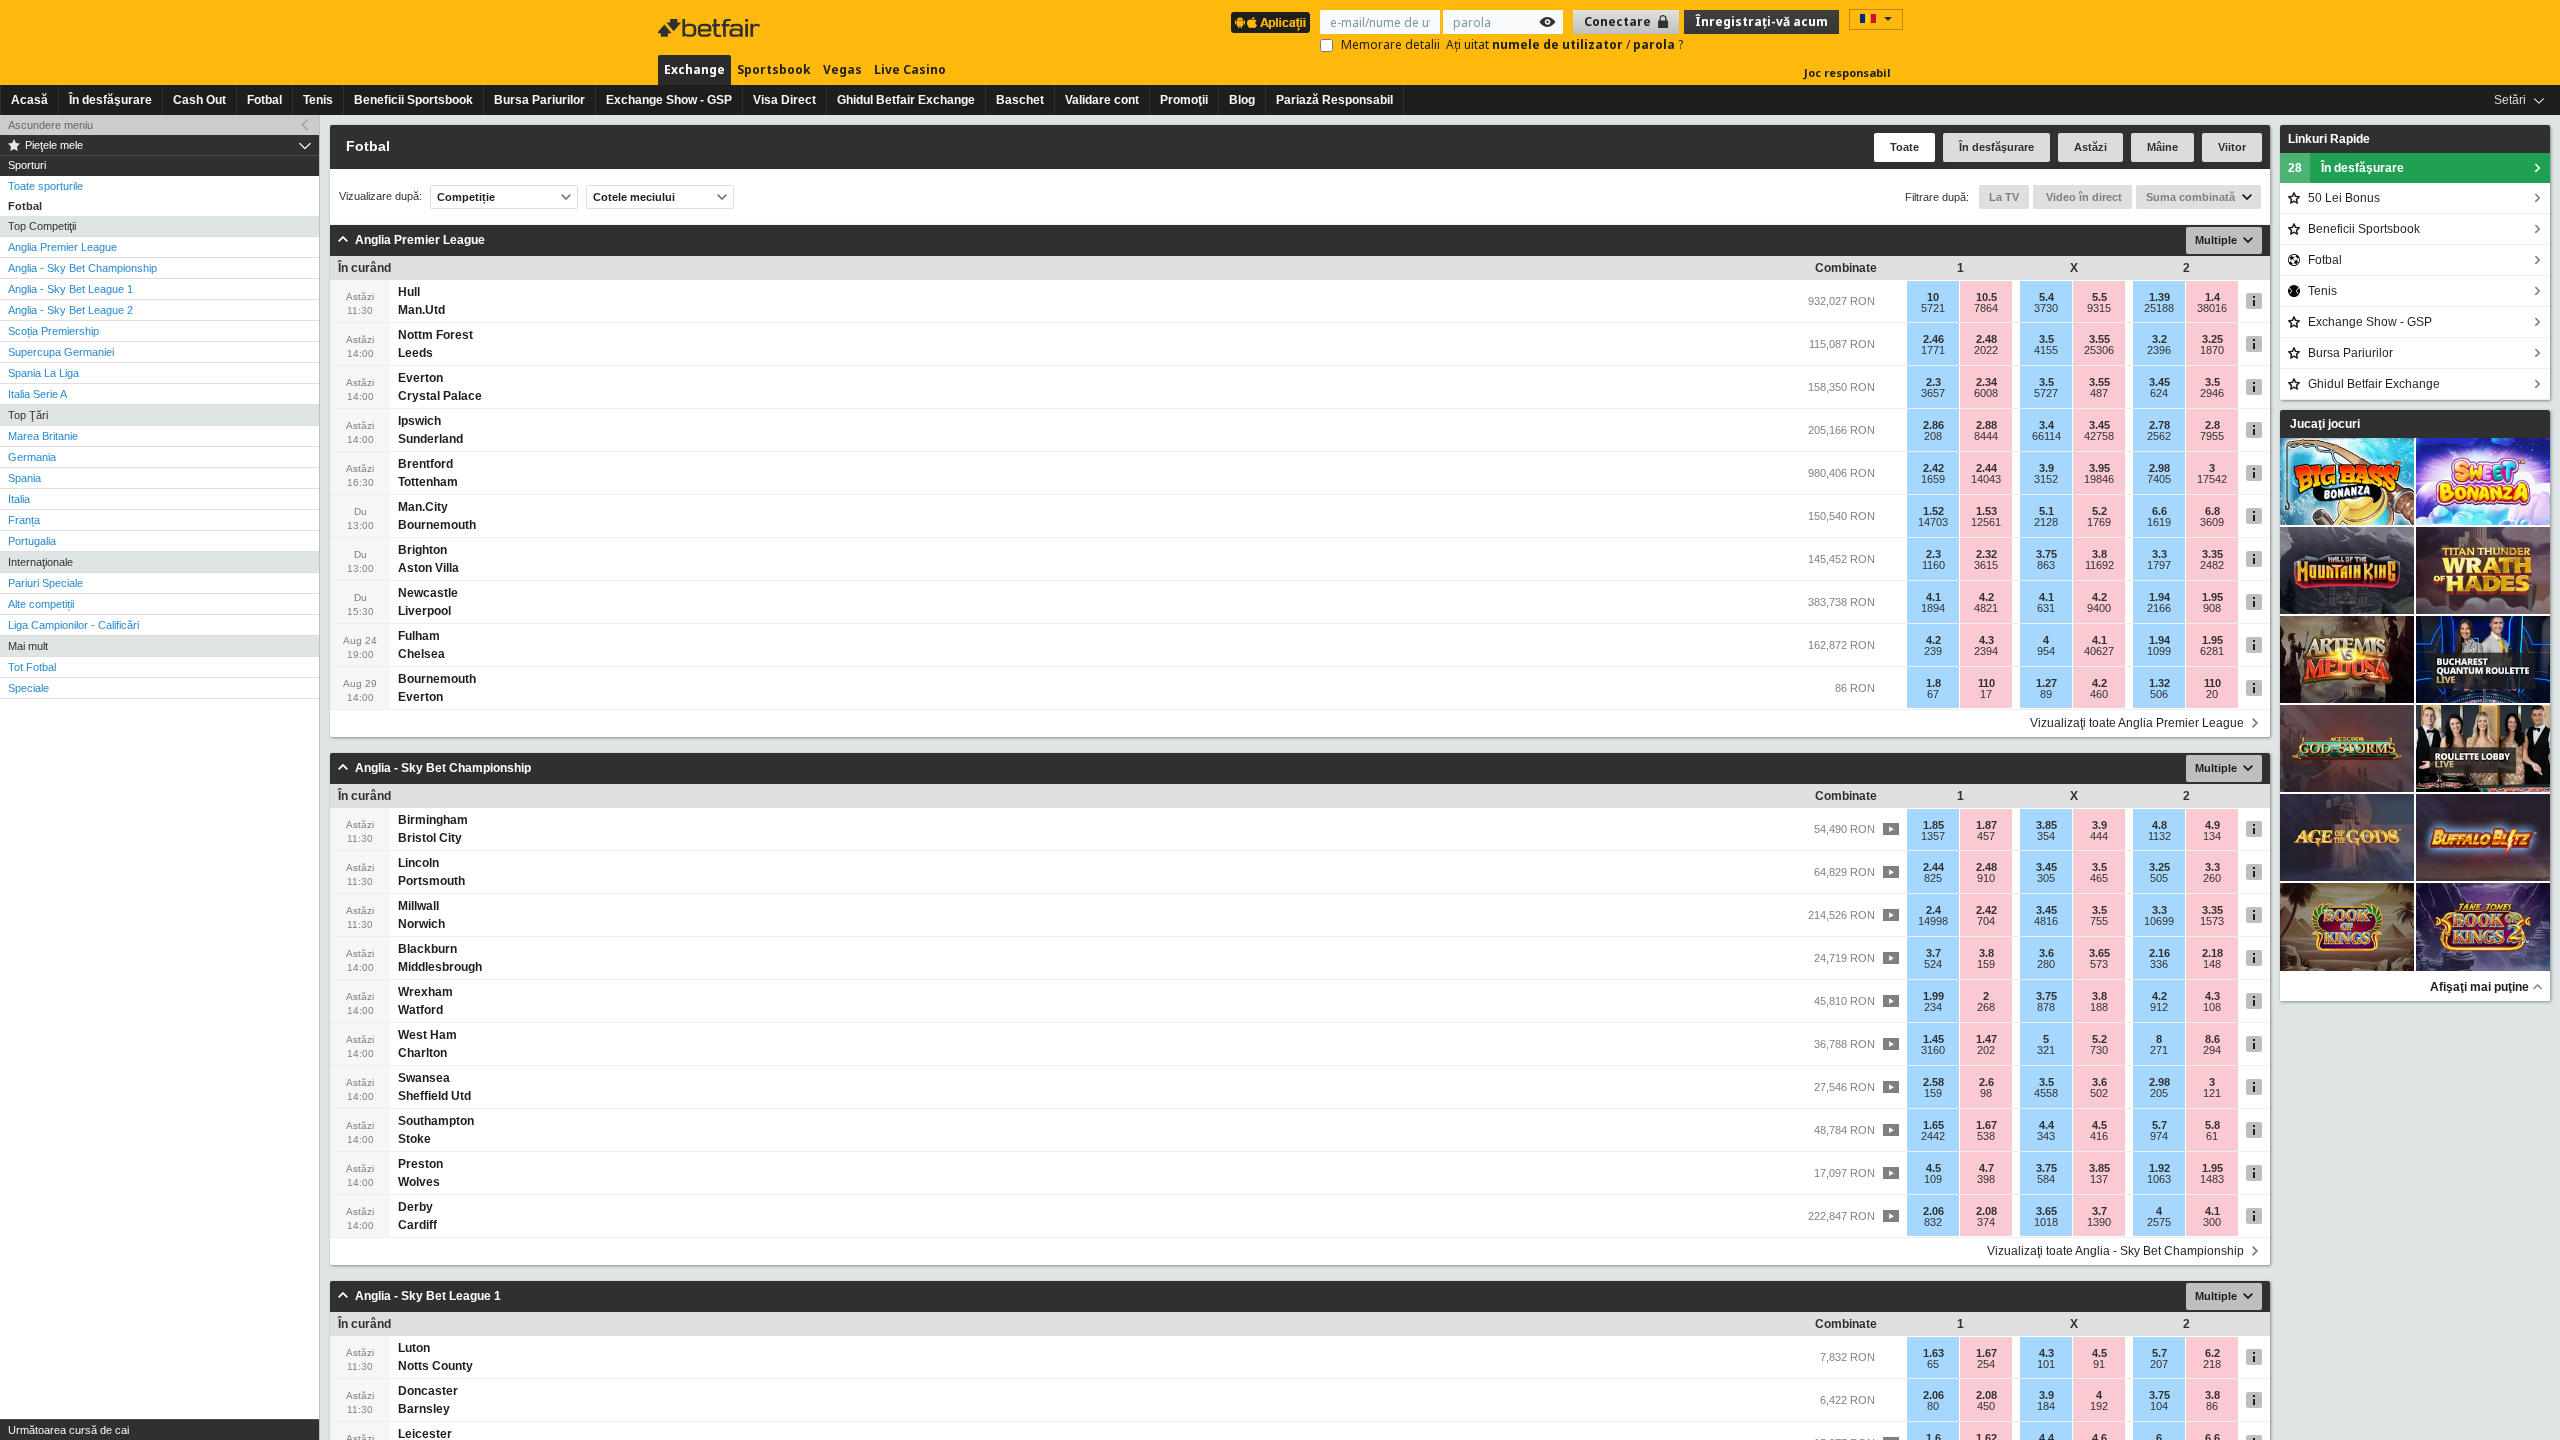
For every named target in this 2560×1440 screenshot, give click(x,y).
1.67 (1986, 1125)
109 (1933, 1179)
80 (1933, 1406)
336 (2159, 964)
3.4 (2046, 425)
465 (2099, 878)
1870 (2212, 350)
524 (1933, 964)
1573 (2212, 921)
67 (1933, 694)
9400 (2099, 608)
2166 (2159, 608)
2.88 (1986, 425)
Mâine (2162, 147)
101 (2046, 1364)
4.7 (1986, 1168)
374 (1986, 1222)
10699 (2159, 921)
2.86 (1933, 425)
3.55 (2099, 339)
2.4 (1933, 910)
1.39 (2159, 297)
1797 (2159, 565)
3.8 (2099, 554)
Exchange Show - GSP (669, 100)
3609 (2212, 522)
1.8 (1933, 683)
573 (2099, 964)
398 (1986, 1179)
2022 (1986, 350)
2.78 (2159, 425)
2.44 (1986, 468)
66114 (2046, 436)
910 (1986, 878)
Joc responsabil (1847, 72)
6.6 (2159, 511)
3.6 (2046, 953)
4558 (2046, 1093)
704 (1986, 921)
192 (2099, 1406)
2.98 (2159, 468)
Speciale (28, 688)
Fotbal (264, 100)
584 (2046, 1179)
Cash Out (199, 100)
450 (1986, 1406)
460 (2099, 694)
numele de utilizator (1559, 44)
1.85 (1933, 825)
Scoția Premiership (53, 331)
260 (2212, 878)
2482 (2212, 565)
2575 (2159, 1222)
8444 (1986, 436)
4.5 (2099, 1125)
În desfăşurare (110, 100)
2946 (2212, 393)
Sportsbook (774, 69)
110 (1986, 683)
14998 (1933, 921)
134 (2212, 836)
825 (1933, 878)
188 (2099, 1007)
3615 (1986, 565)
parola (1655, 44)
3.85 (2046, 825)
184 (2046, 1406)
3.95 (2099, 468)
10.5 (1986, 297)
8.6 (2212, 1039)
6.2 (2212, 1353)
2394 (1986, 651)
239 (1933, 651)
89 (2046, 694)
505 (2159, 878)
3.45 (2159, 382)
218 (2212, 1364)
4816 (2046, 921)
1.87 (1986, 825)
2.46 (1933, 339)
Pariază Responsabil (1334, 100)
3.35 (2212, 554)
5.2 (2099, 511)
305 (2046, 878)
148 (2212, 964)
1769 (2099, 522)
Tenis (318, 100)
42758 (2099, 436)
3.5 (2046, 339)
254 (1986, 1364)
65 (1933, 1364)
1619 (2159, 522)
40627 (2099, 651)
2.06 (1933, 1211)
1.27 (2046, 683)
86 (2212, 1406)
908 (2212, 608)
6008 (1986, 393)
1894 (1933, 608)
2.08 (1986, 1211)
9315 (2099, 308)
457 (1986, 836)
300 (2212, 1222)
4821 (1986, 608)
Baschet (1020, 100)
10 (1933, 297)
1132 (2159, 836)
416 (2099, 1136)
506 (2159, 694)
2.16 (2159, 953)
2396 (2159, 350)
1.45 (1933, 1039)
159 (1986, 964)
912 (2159, 1007)
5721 (1933, 308)
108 (2212, 1007)
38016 (2212, 308)
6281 (2212, 651)
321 (2046, 1050)
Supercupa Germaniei (61, 352)
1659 (1933, 479)
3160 (1933, 1050)
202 (1986, 1050)
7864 (1986, 308)
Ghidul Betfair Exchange (906, 100)
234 (1933, 1007)
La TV (2004, 197)
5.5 (2099, 297)
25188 (2159, 308)
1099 (2159, 651)
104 (2159, 1406)
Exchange (694, 69)
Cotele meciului (634, 197)
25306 (2099, 350)
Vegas (842, 69)
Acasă (29, 100)
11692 (2099, 565)
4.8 (2159, 825)
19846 (2099, 479)
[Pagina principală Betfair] (711, 28)
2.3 (1933, 382)
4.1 (1933, 597)
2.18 (2212, 953)
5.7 (2159, 1125)
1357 (1933, 836)
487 (2099, 393)
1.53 (1986, 511)
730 (2099, 1050)
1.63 (1933, 1353)
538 (1986, 1136)
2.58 (1933, 1082)
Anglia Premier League (62, 247)
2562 (2159, 436)
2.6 (1986, 1082)
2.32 (1986, 554)
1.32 (2159, 683)
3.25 (2212, 339)
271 (2159, 1050)
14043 (1986, 479)
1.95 (2212, 597)
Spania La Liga (43, 373)
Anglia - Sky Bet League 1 (70, 289)
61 (2212, 1136)
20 (2212, 694)
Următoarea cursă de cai (68, 1430)
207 (2159, 1364)
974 (2159, 1136)
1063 (2159, 1179)
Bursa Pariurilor (539, 100)
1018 (2046, 1222)
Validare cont (1102, 100)
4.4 (2046, 1125)
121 (2212, 1093)
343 (2046, 1136)
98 (1986, 1093)
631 (2046, 608)
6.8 (2212, 511)
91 (2099, 1364)
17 (1986, 694)
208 (1933, 436)
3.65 (2099, 953)
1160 (1933, 565)
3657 (1933, 393)
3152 (2046, 479)
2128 (2046, 522)
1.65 (1933, 1125)
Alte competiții (41, 604)
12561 (1986, 522)
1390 (2099, 1222)
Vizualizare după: (380, 196)
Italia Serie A (37, 394)
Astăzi (2090, 147)
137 (2099, 1179)
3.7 (1933, 953)
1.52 (1933, 511)
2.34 (1986, 382)
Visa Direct (784, 100)
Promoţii (1184, 100)
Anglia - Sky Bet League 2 (70, 310)
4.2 (1986, 597)
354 (2046, 836)
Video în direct (2082, 197)
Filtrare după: (1937, 197)
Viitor (2232, 147)
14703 (1933, 522)
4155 (2046, 350)
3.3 (2159, 554)
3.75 (2046, 554)
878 (2046, 1007)
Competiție (466, 197)
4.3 (1986, 640)
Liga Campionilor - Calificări (73, 625)
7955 (2212, 436)
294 (2212, 1050)
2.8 (2212, 425)
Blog (1242, 100)
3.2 (2159, 339)
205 (2159, 1093)
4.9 (2212, 825)
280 (2046, 964)
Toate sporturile (45, 186)
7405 (2159, 479)
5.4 (2046, 297)
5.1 (2046, 511)
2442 (1933, 1136)
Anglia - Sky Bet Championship (82, 268)
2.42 (1933, 468)
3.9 (2046, 468)
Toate (1904, 147)
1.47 (1986, 1039)
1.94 (2159, 597)
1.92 (2159, 1168)
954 (2046, 651)
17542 (2212, 479)
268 (1986, 1007)
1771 (1933, 350)
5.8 (2212, 1125)
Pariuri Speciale (45, 583)
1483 (2212, 1179)
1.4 (2212, 297)
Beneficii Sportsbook (413, 100)
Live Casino (910, 69)
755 (2099, 921)
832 (1933, 1222)
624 (2159, 393)
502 (2099, 1093)
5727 (2046, 393)
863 (2046, 565)
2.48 (1986, 339)
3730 (2046, 308)
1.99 (1933, 996)
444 (2099, 836)
